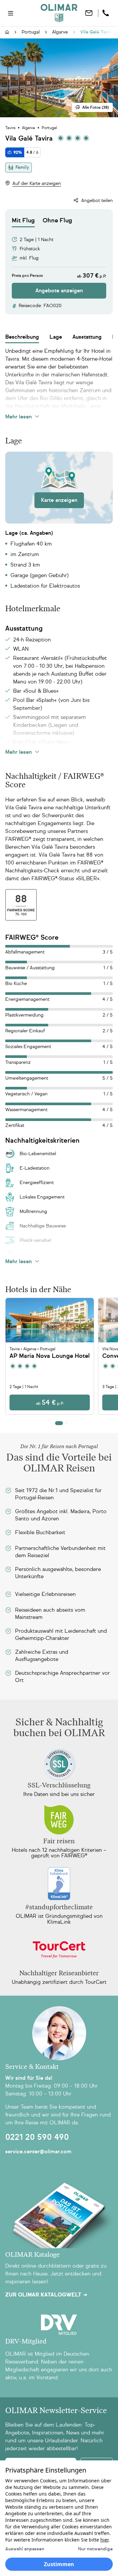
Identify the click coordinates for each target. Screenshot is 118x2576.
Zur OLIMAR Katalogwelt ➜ (46, 2295)
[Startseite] (7, 33)
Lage (56, 337)
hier (104, 2540)
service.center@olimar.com (38, 2151)
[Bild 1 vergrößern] (59, 78)
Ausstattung (87, 337)
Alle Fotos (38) (96, 107)
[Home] (59, 13)
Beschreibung (22, 337)
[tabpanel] (59, 263)
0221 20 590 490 (37, 2137)
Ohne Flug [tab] (57, 220)
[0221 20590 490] (107, 13)
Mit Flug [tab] (23, 220)
